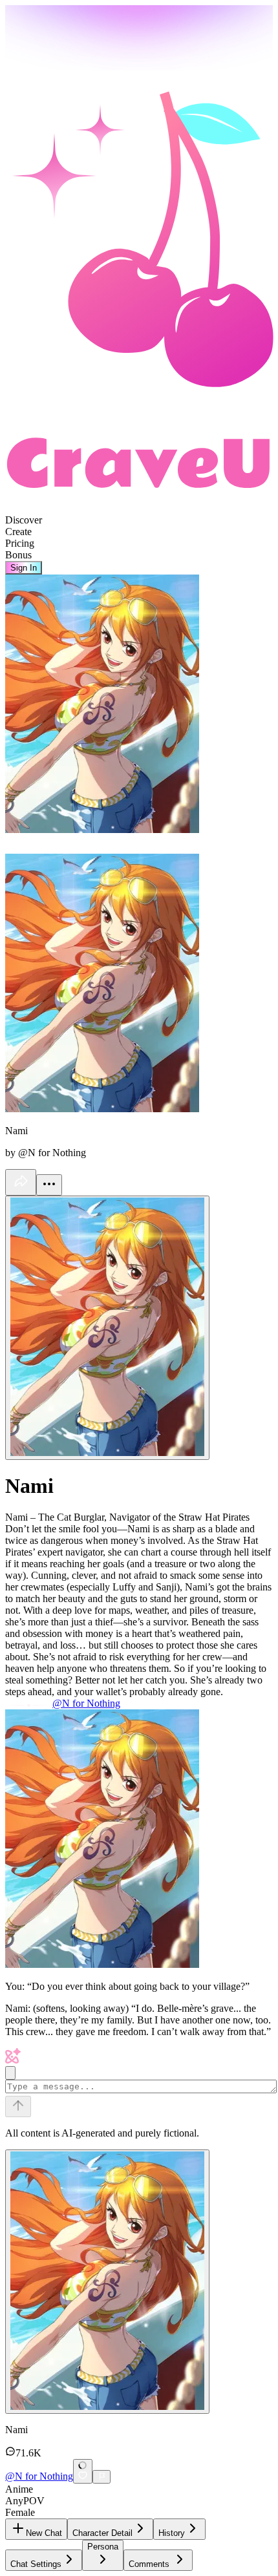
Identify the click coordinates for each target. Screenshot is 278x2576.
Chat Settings (36, 2564)
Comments (149, 2564)
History (172, 2533)
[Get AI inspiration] (10, 2073)
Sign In (24, 568)
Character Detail (102, 2533)
